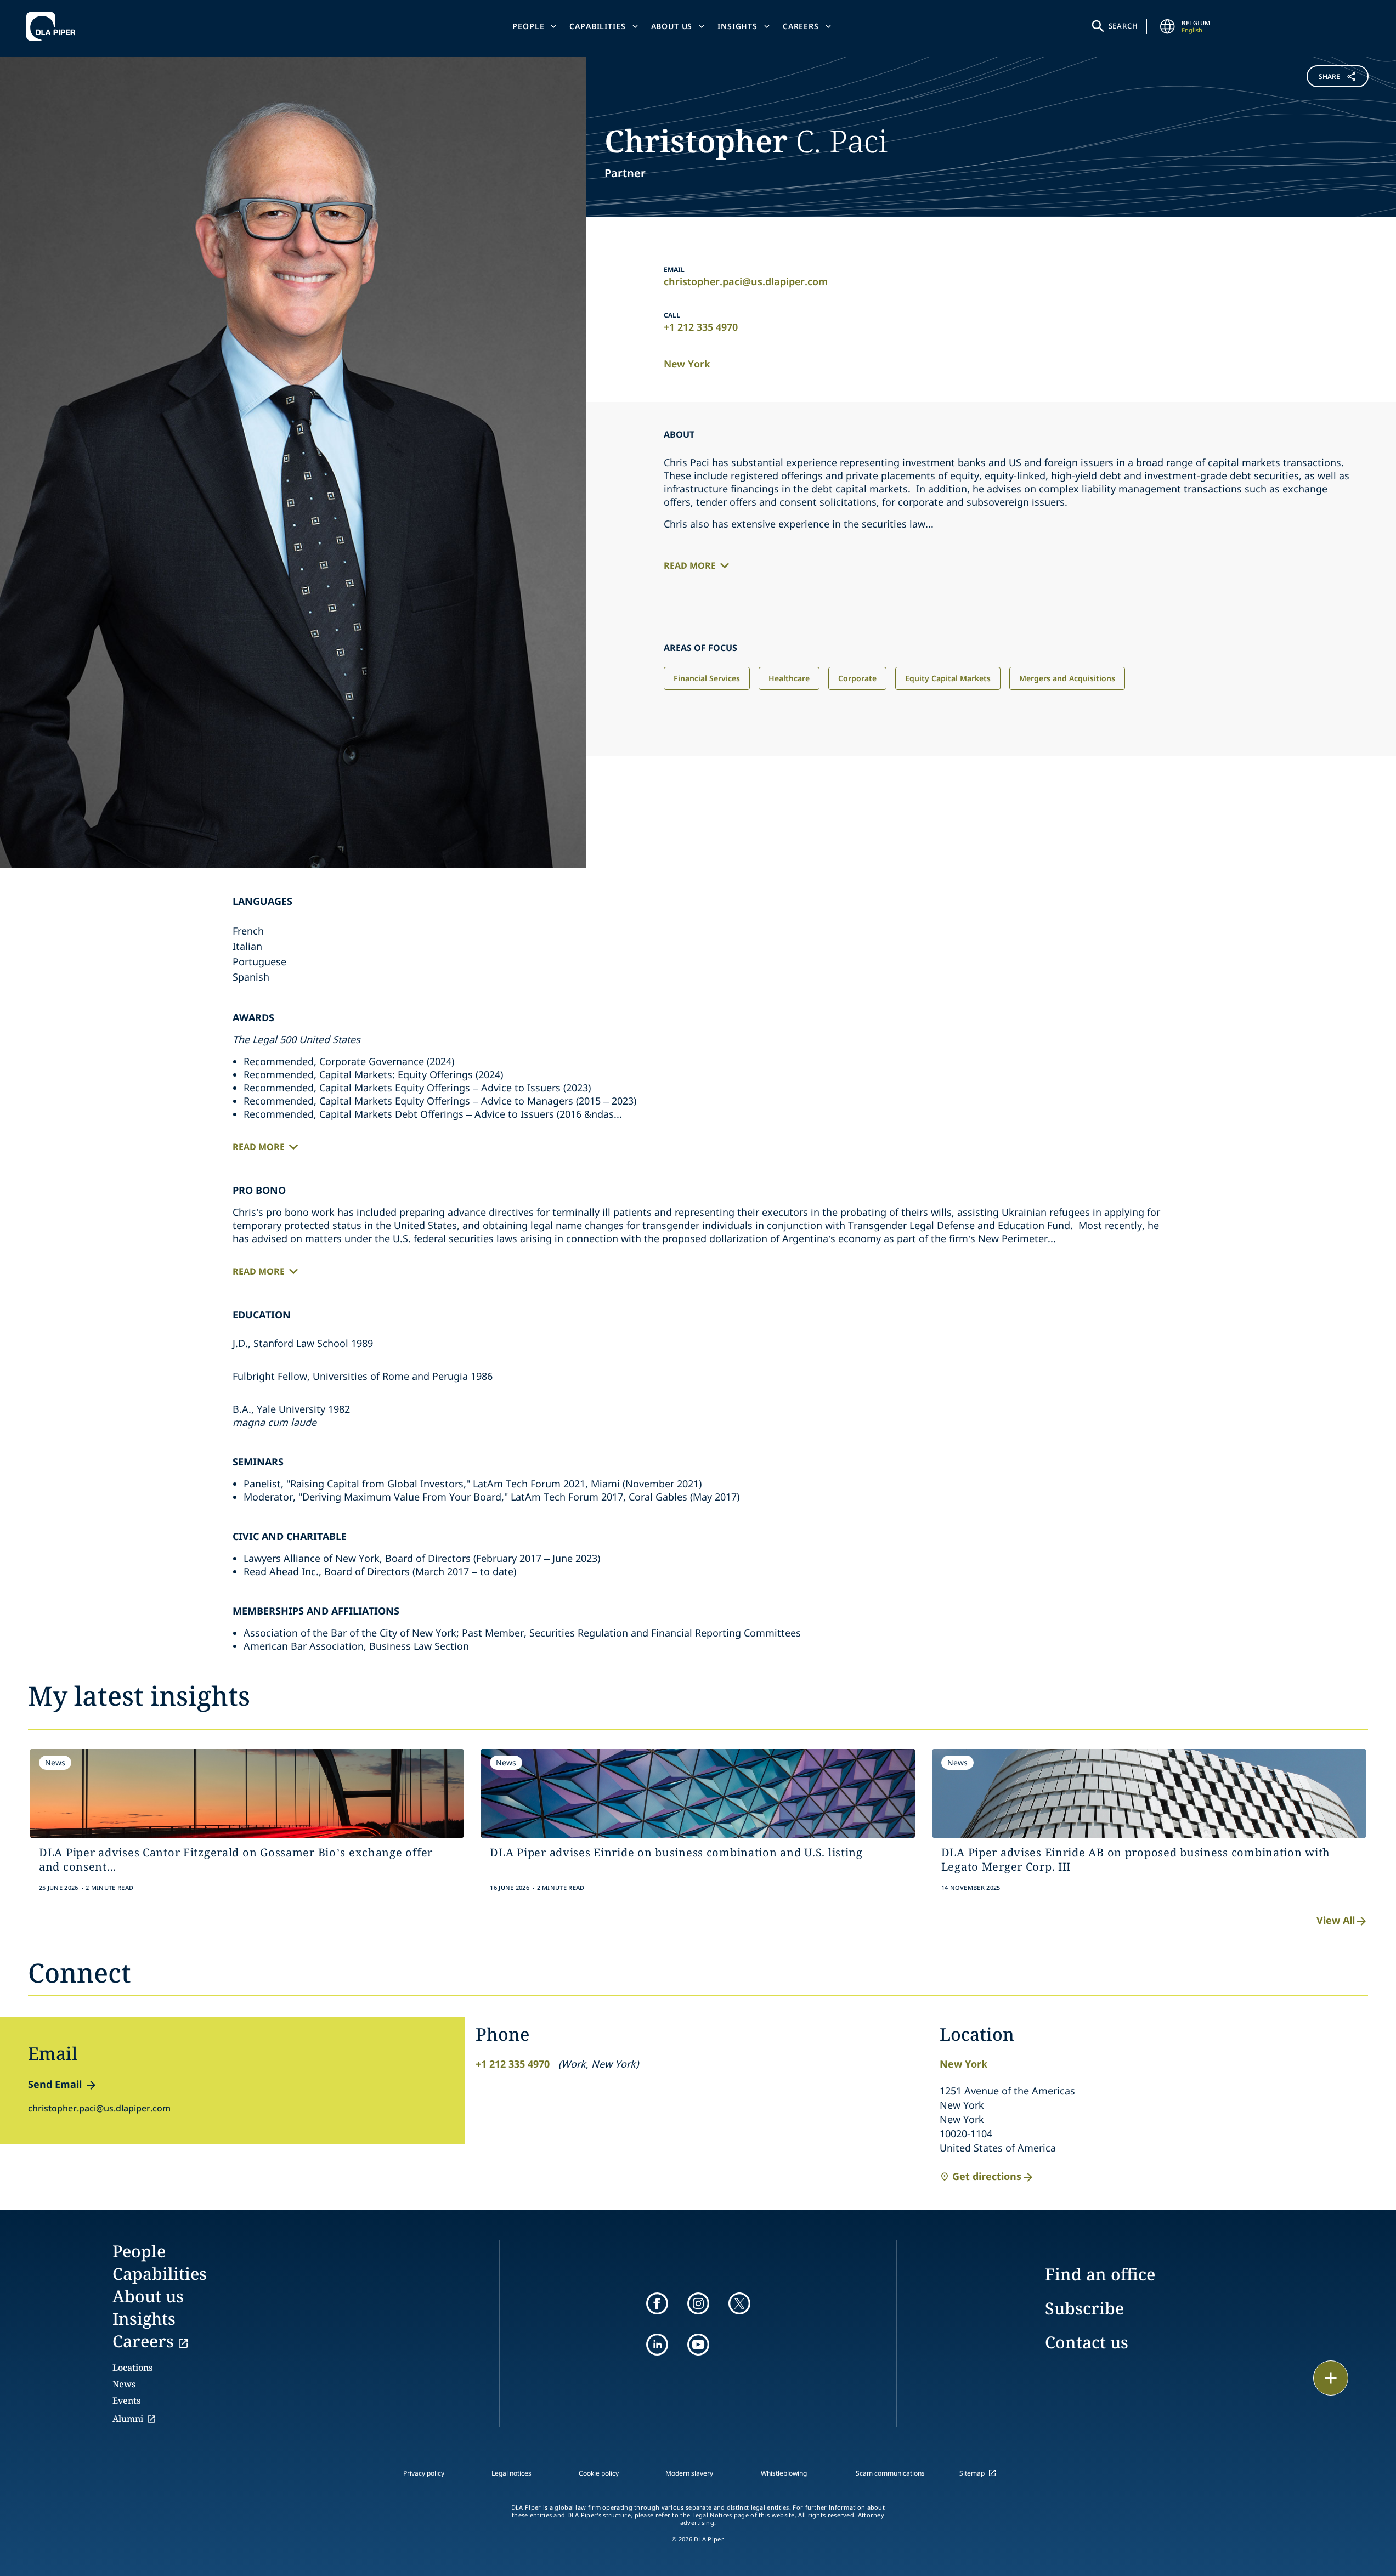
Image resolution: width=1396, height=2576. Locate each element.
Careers (801, 26)
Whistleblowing (784, 2473)
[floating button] (1331, 2378)
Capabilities (597, 26)
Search (1123, 26)
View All (1336, 1920)
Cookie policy (599, 2473)
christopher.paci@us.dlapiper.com (746, 281)
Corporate (857, 678)
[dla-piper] (54, 26)
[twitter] (739, 2303)
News (124, 2384)
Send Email (55, 2084)
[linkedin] (657, 2345)
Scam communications (890, 2473)
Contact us (1087, 2342)
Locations (132, 2368)
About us (672, 26)
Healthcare (789, 678)
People (528, 26)
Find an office (1100, 2274)
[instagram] (698, 2303)
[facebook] (657, 2303)
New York (687, 364)
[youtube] (698, 2345)
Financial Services (707, 678)
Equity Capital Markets (948, 678)
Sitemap (972, 2473)
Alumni (128, 2419)
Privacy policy (424, 2473)
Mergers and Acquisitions (1067, 678)
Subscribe (1084, 2308)
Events (126, 2401)
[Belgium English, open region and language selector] (1167, 26)
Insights (737, 26)
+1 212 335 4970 (701, 327)
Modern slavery (689, 2473)
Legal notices (512, 2473)
